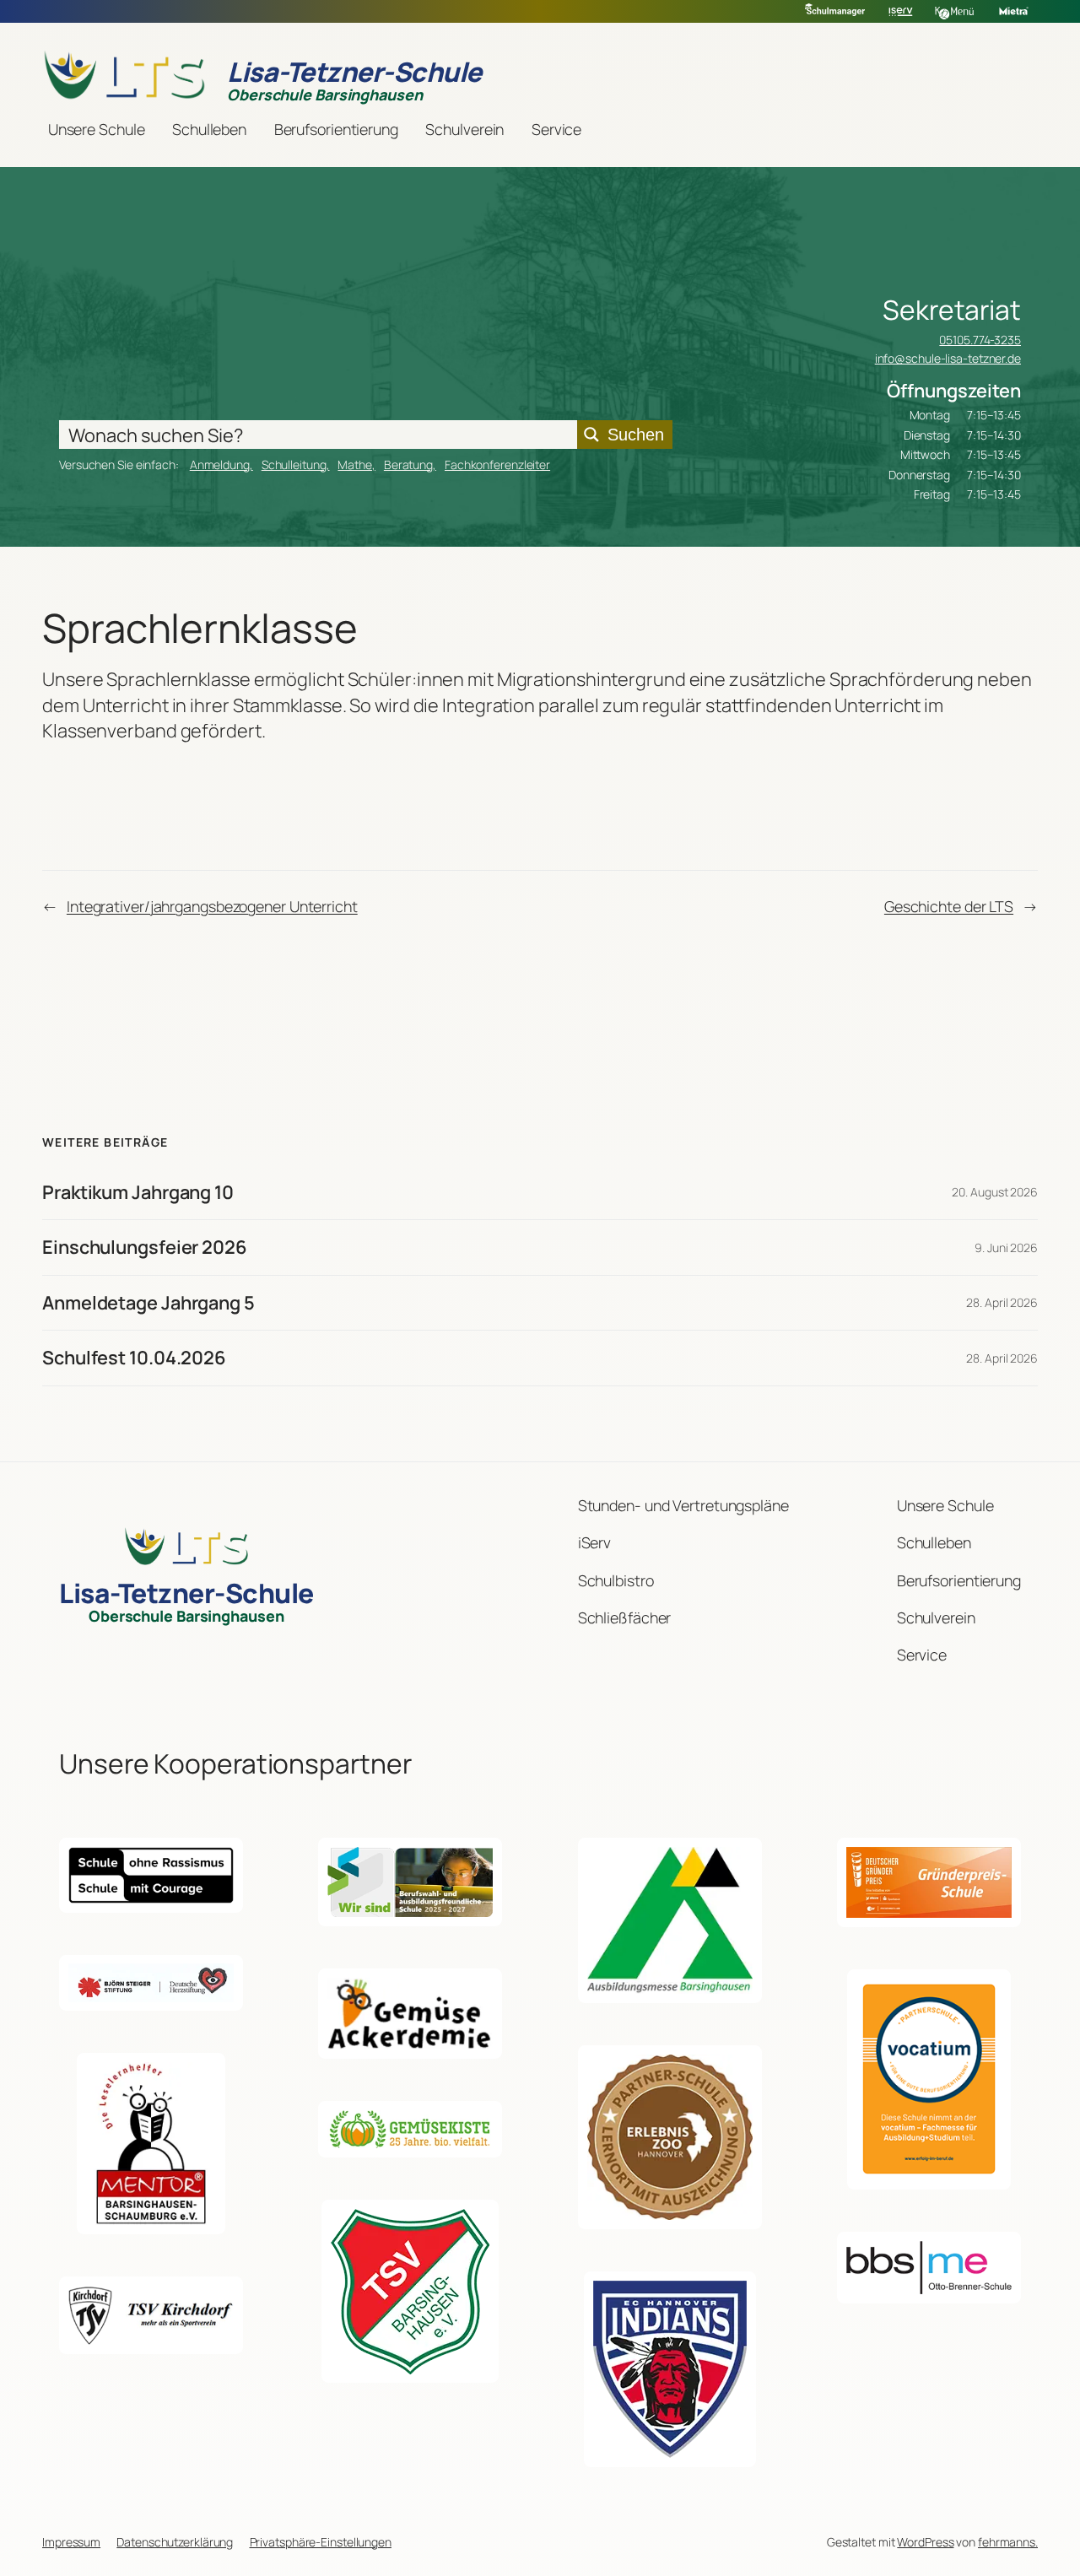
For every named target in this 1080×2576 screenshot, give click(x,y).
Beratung (408, 464)
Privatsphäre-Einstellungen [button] (321, 2542)
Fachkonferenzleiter (497, 464)
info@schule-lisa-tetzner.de (948, 358)
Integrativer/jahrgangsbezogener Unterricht (212, 906)
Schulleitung (294, 464)
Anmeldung (220, 464)
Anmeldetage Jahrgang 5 (148, 1303)
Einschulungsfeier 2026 (145, 1247)
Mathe (355, 464)
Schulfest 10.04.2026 (134, 1358)
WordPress (925, 2542)
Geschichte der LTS (949, 906)
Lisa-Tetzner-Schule (354, 72)
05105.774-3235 (980, 340)
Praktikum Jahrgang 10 (138, 1192)
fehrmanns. (1008, 2542)
